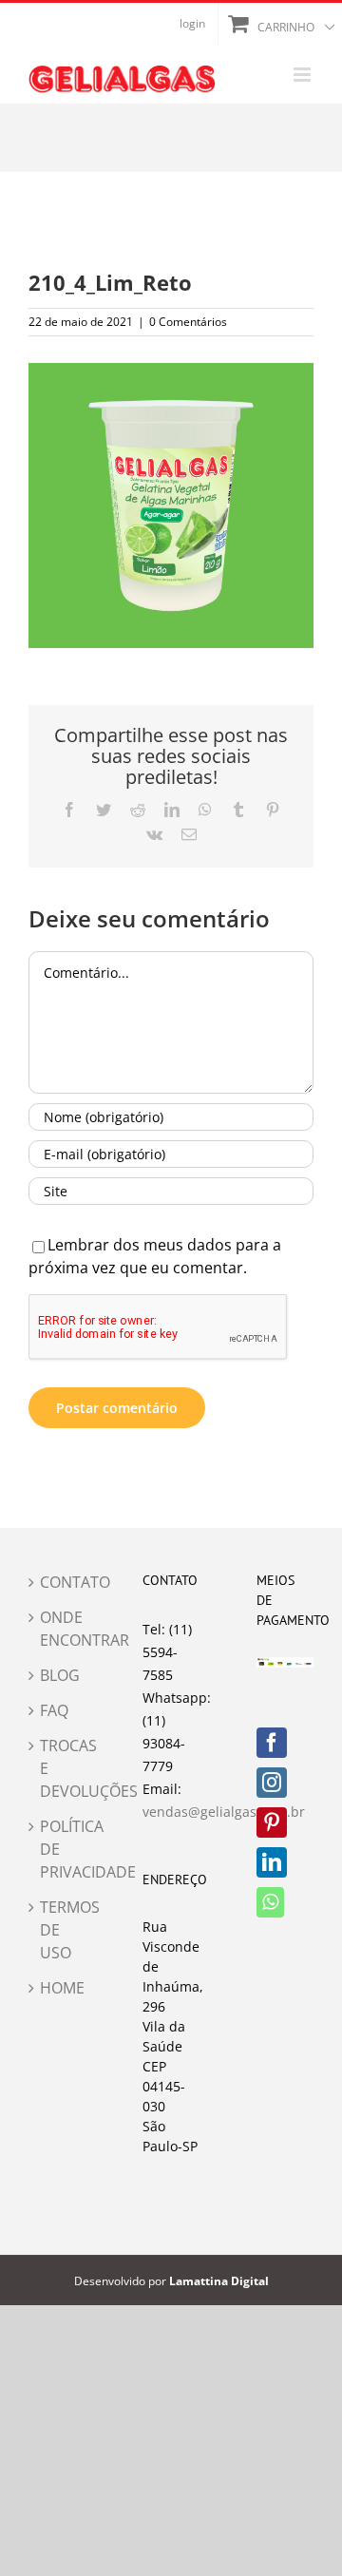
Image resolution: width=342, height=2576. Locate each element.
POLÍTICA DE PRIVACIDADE (58, 1849)
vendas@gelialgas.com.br (224, 1812)
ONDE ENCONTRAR (58, 1629)
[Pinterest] (272, 1822)
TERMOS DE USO (58, 1930)
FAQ (54, 1710)
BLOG (58, 1675)
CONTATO (58, 1582)
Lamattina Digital (219, 2281)
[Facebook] (272, 1743)
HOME (58, 1988)
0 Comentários (188, 322)
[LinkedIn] (272, 1862)
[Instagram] (272, 1783)
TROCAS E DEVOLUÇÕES (58, 1768)
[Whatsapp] (270, 1902)
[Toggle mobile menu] (304, 75)
